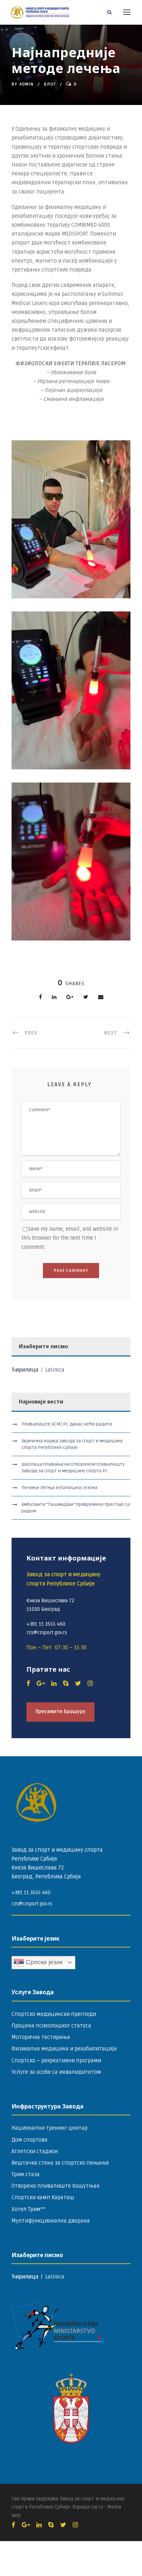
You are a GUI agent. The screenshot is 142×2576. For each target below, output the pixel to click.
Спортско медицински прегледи (54, 2014)
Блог (50, 84)
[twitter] (78, 1684)
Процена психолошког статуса (51, 2026)
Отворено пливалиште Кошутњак (55, 2186)
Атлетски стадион (35, 2151)
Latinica (55, 1370)
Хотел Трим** (28, 2209)
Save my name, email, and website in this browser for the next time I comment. (70, 1238)
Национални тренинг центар (50, 2128)
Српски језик (43, 1962)
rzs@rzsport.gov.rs (32, 1904)
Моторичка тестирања (41, 2037)
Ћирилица (26, 1370)
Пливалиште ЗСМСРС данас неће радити (67, 1424)
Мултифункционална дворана (51, 2221)
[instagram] (90, 1684)
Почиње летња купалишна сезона (59, 1488)
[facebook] (28, 1684)
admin (27, 84)
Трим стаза (26, 2175)
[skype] (66, 1684)
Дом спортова (30, 2140)
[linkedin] (54, 1684)
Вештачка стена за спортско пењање (60, 2163)
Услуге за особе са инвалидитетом (56, 2072)
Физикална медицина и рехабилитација (64, 2049)
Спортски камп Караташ (43, 2198)
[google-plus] (41, 1684)
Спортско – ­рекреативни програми (56, 2061)
